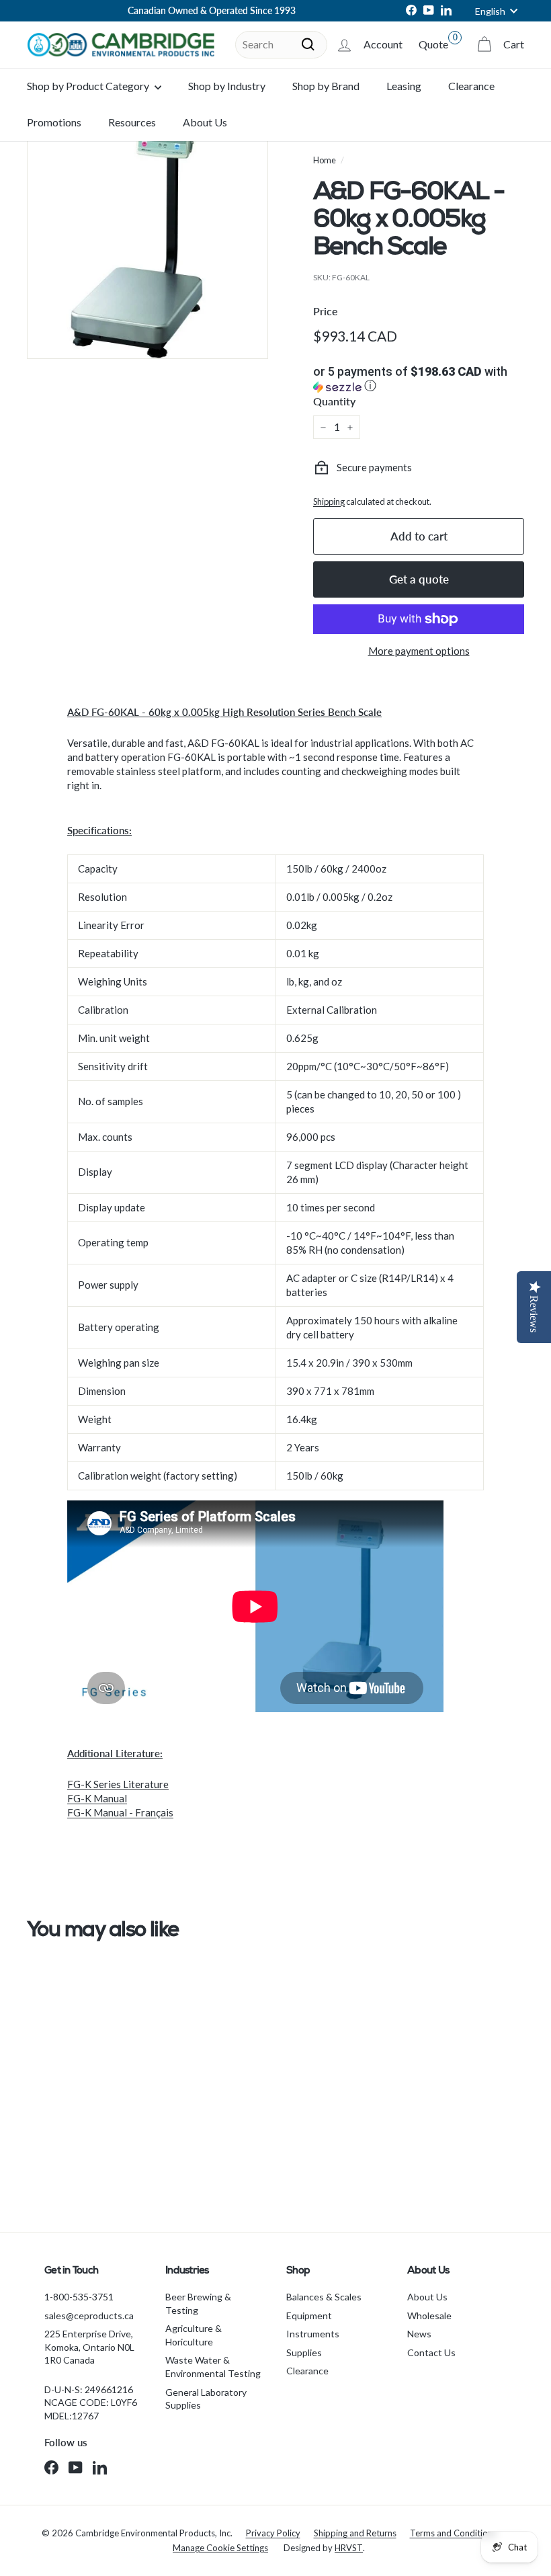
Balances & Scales (324, 2297)
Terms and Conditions (453, 2533)
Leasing (404, 86)
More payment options (419, 651)
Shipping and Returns (355, 2533)
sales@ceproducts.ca (89, 2316)
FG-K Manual (97, 1798)
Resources (132, 122)
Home (325, 160)
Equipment (309, 2316)
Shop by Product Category (89, 86)
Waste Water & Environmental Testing (213, 2367)
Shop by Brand (326, 86)
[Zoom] (147, 238)
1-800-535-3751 (79, 2297)
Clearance (471, 86)
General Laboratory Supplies (206, 2399)
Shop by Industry (227, 86)
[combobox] (281, 44)
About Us (205, 122)
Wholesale (429, 2316)
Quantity (334, 401)
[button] (419, 380)
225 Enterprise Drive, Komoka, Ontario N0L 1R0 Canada (89, 2347)
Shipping (329, 501)
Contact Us (431, 2352)
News (419, 2334)
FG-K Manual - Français (120, 1812)
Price (326, 311)
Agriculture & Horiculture (194, 2335)
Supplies (304, 2352)
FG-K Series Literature (118, 1784)
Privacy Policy (273, 2533)
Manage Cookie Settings (220, 2548)
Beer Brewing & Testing (198, 2303)
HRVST (349, 2548)
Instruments (313, 2334)
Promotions (54, 122)
